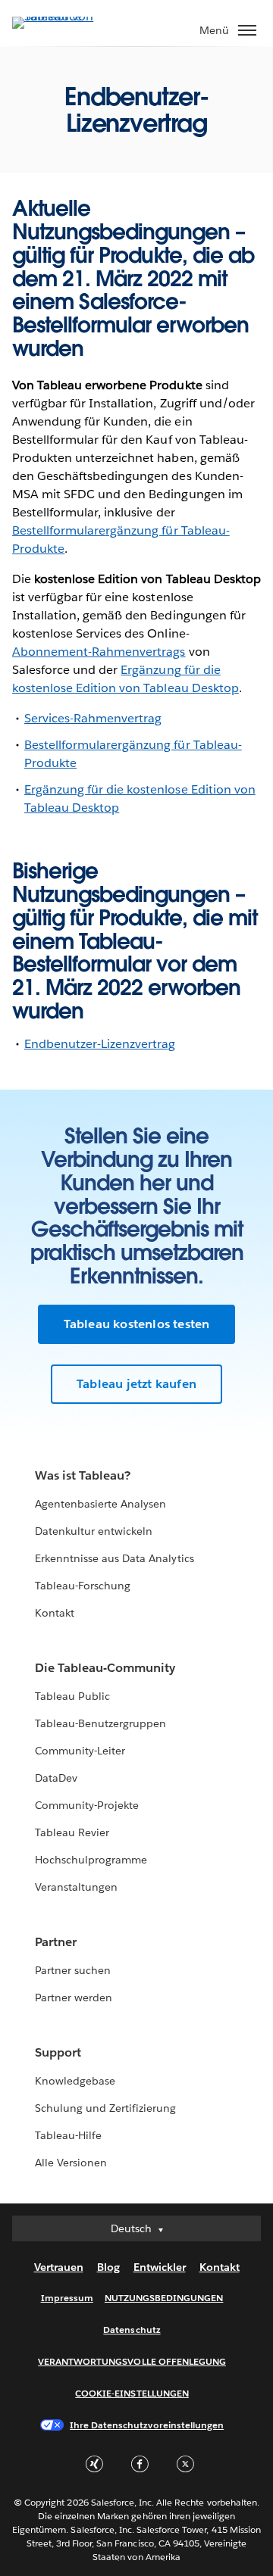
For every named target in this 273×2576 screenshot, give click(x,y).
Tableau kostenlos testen (137, 1324)
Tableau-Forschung (83, 1586)
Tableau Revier (72, 1832)
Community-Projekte (87, 1805)
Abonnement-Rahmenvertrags (99, 652)
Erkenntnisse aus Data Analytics (115, 1558)
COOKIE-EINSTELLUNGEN (132, 2393)
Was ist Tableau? (83, 1475)
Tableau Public (72, 1696)
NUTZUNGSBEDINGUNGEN (164, 2298)
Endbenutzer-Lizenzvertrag (100, 1044)
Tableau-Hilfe (68, 2135)
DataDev (56, 1778)
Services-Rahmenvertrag (93, 718)
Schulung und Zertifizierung (106, 2108)
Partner (56, 1942)
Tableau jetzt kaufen (136, 1384)
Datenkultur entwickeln (94, 1531)
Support (58, 2052)
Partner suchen (73, 1970)
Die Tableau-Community (105, 1668)
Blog (108, 2267)
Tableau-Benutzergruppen (100, 1723)
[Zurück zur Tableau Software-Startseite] (65, 16)
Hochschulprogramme (91, 1860)
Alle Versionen (71, 2163)
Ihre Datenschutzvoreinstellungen (147, 2425)
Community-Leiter (80, 1751)
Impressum (67, 2298)
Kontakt (55, 1613)
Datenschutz (132, 2330)
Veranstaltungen (76, 1887)
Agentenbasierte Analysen (100, 1504)
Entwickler (160, 2267)
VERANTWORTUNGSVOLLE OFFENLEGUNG (132, 2361)
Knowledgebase (75, 2081)
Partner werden (74, 1997)
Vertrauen (59, 2267)
